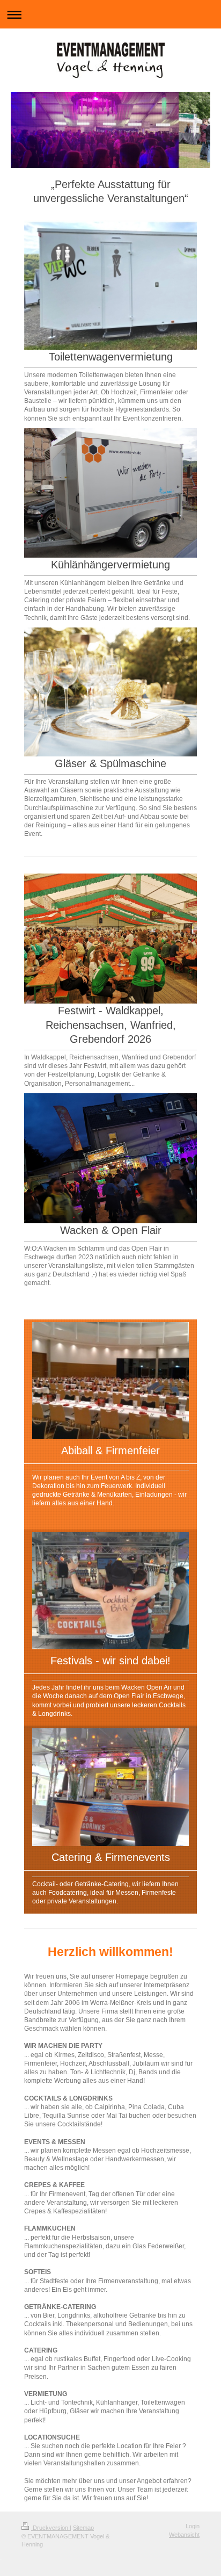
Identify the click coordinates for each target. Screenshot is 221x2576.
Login (193, 2526)
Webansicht (184, 2535)
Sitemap (83, 2528)
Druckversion (50, 2528)
